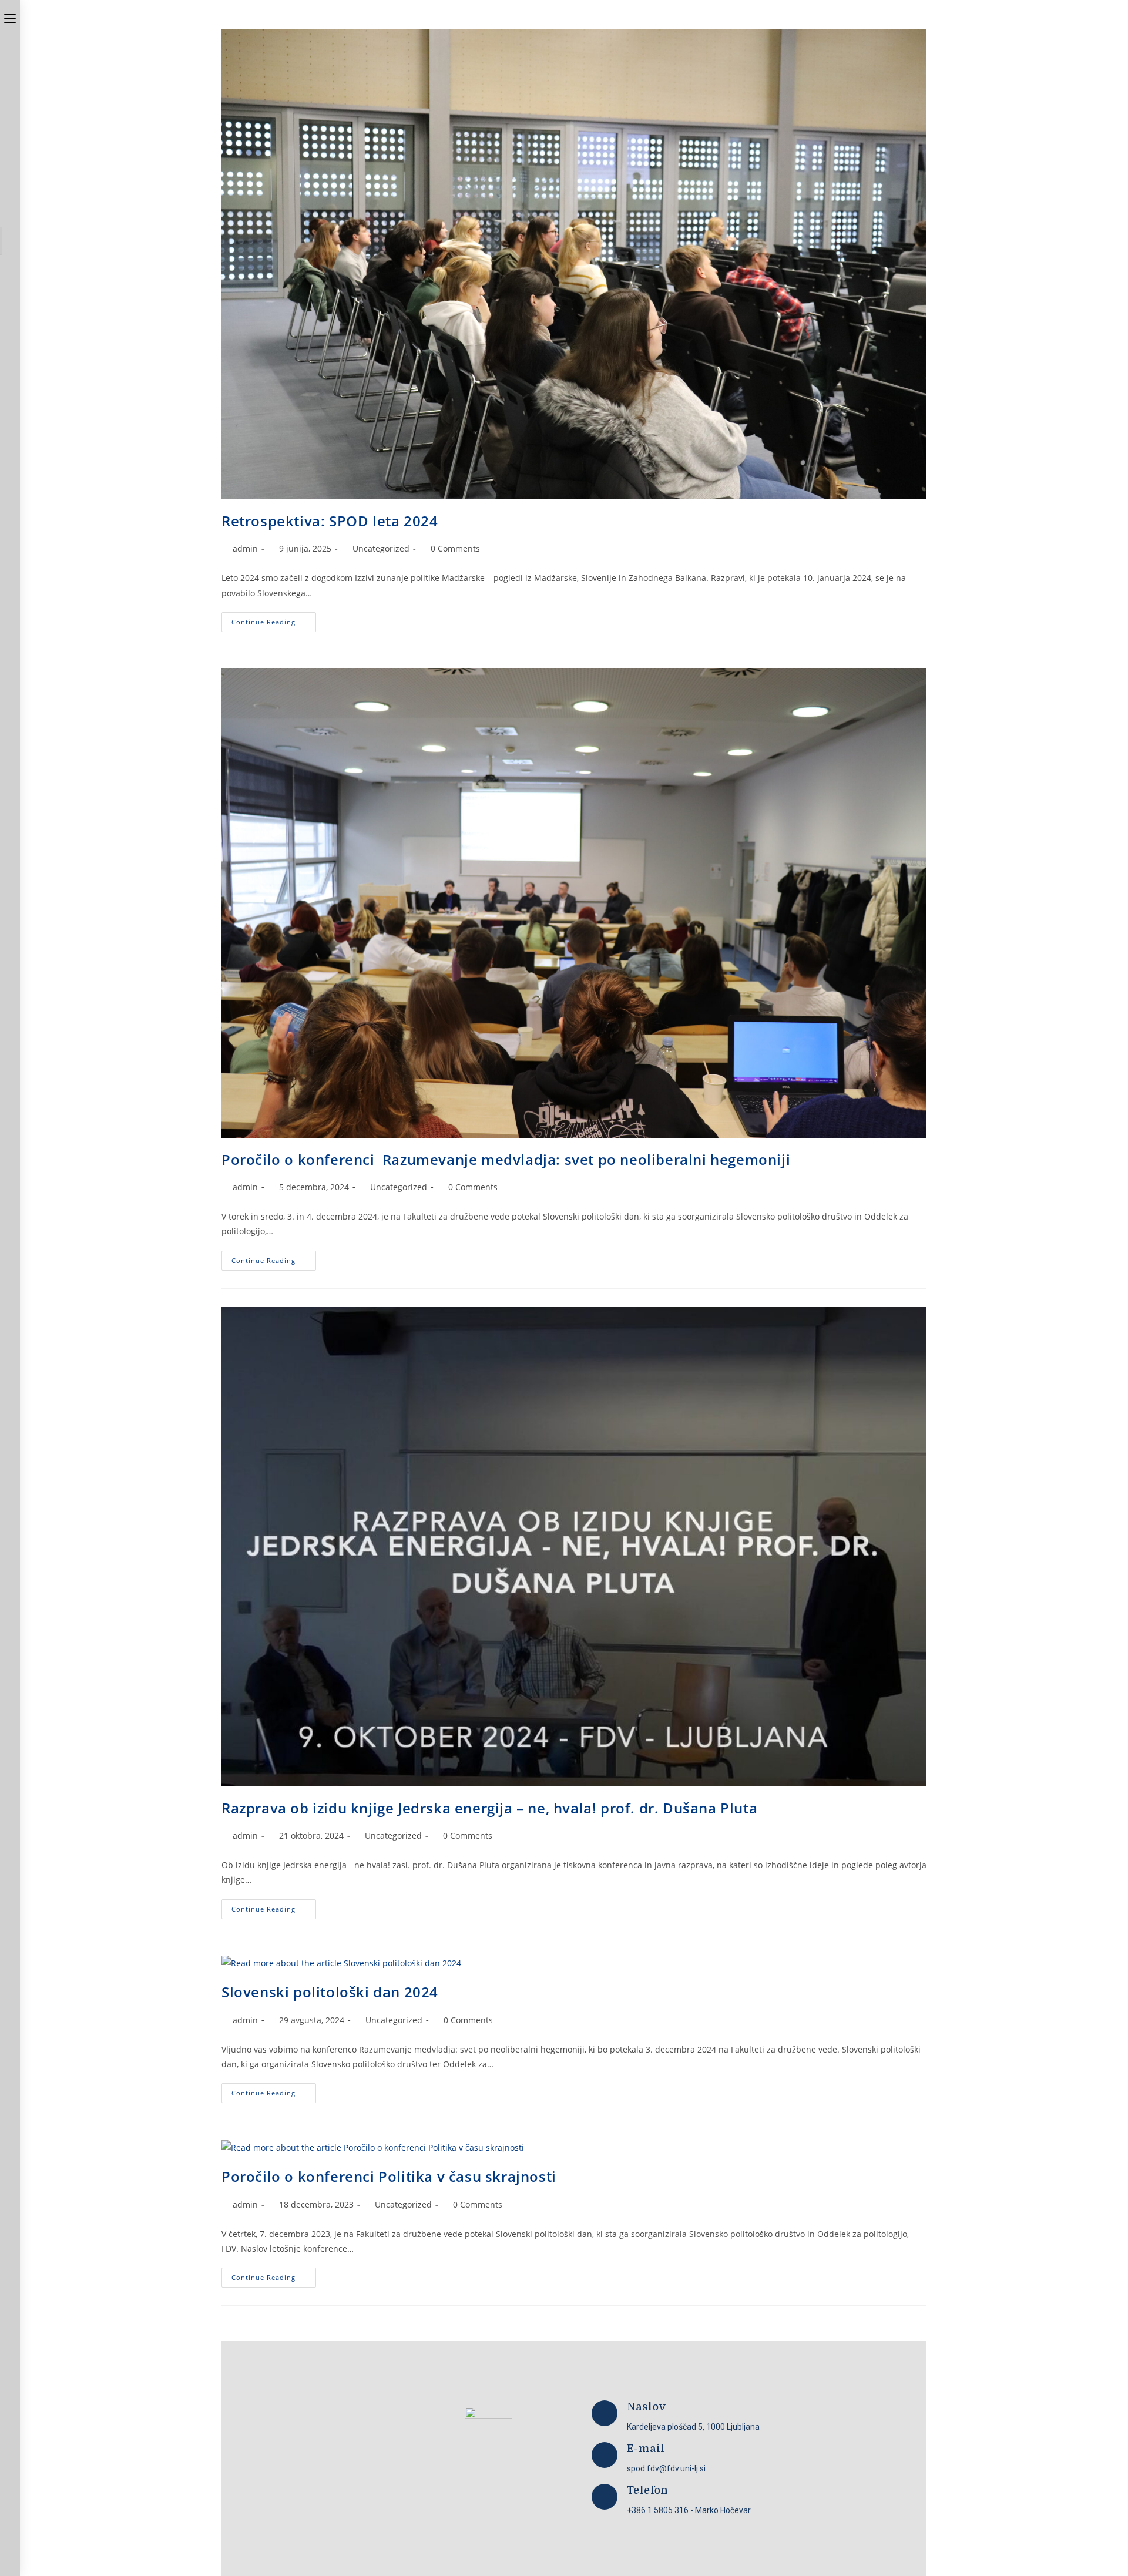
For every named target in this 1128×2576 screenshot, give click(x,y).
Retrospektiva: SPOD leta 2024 (330, 521)
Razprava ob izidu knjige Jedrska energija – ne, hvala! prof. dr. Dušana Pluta (489, 1808)
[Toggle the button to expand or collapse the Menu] (10, 16)
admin (245, 548)
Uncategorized (381, 548)
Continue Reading (274, 619)
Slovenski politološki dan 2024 (330, 1992)
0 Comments (455, 548)
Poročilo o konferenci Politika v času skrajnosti (389, 2176)
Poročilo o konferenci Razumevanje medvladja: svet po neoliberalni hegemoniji (506, 1159)
